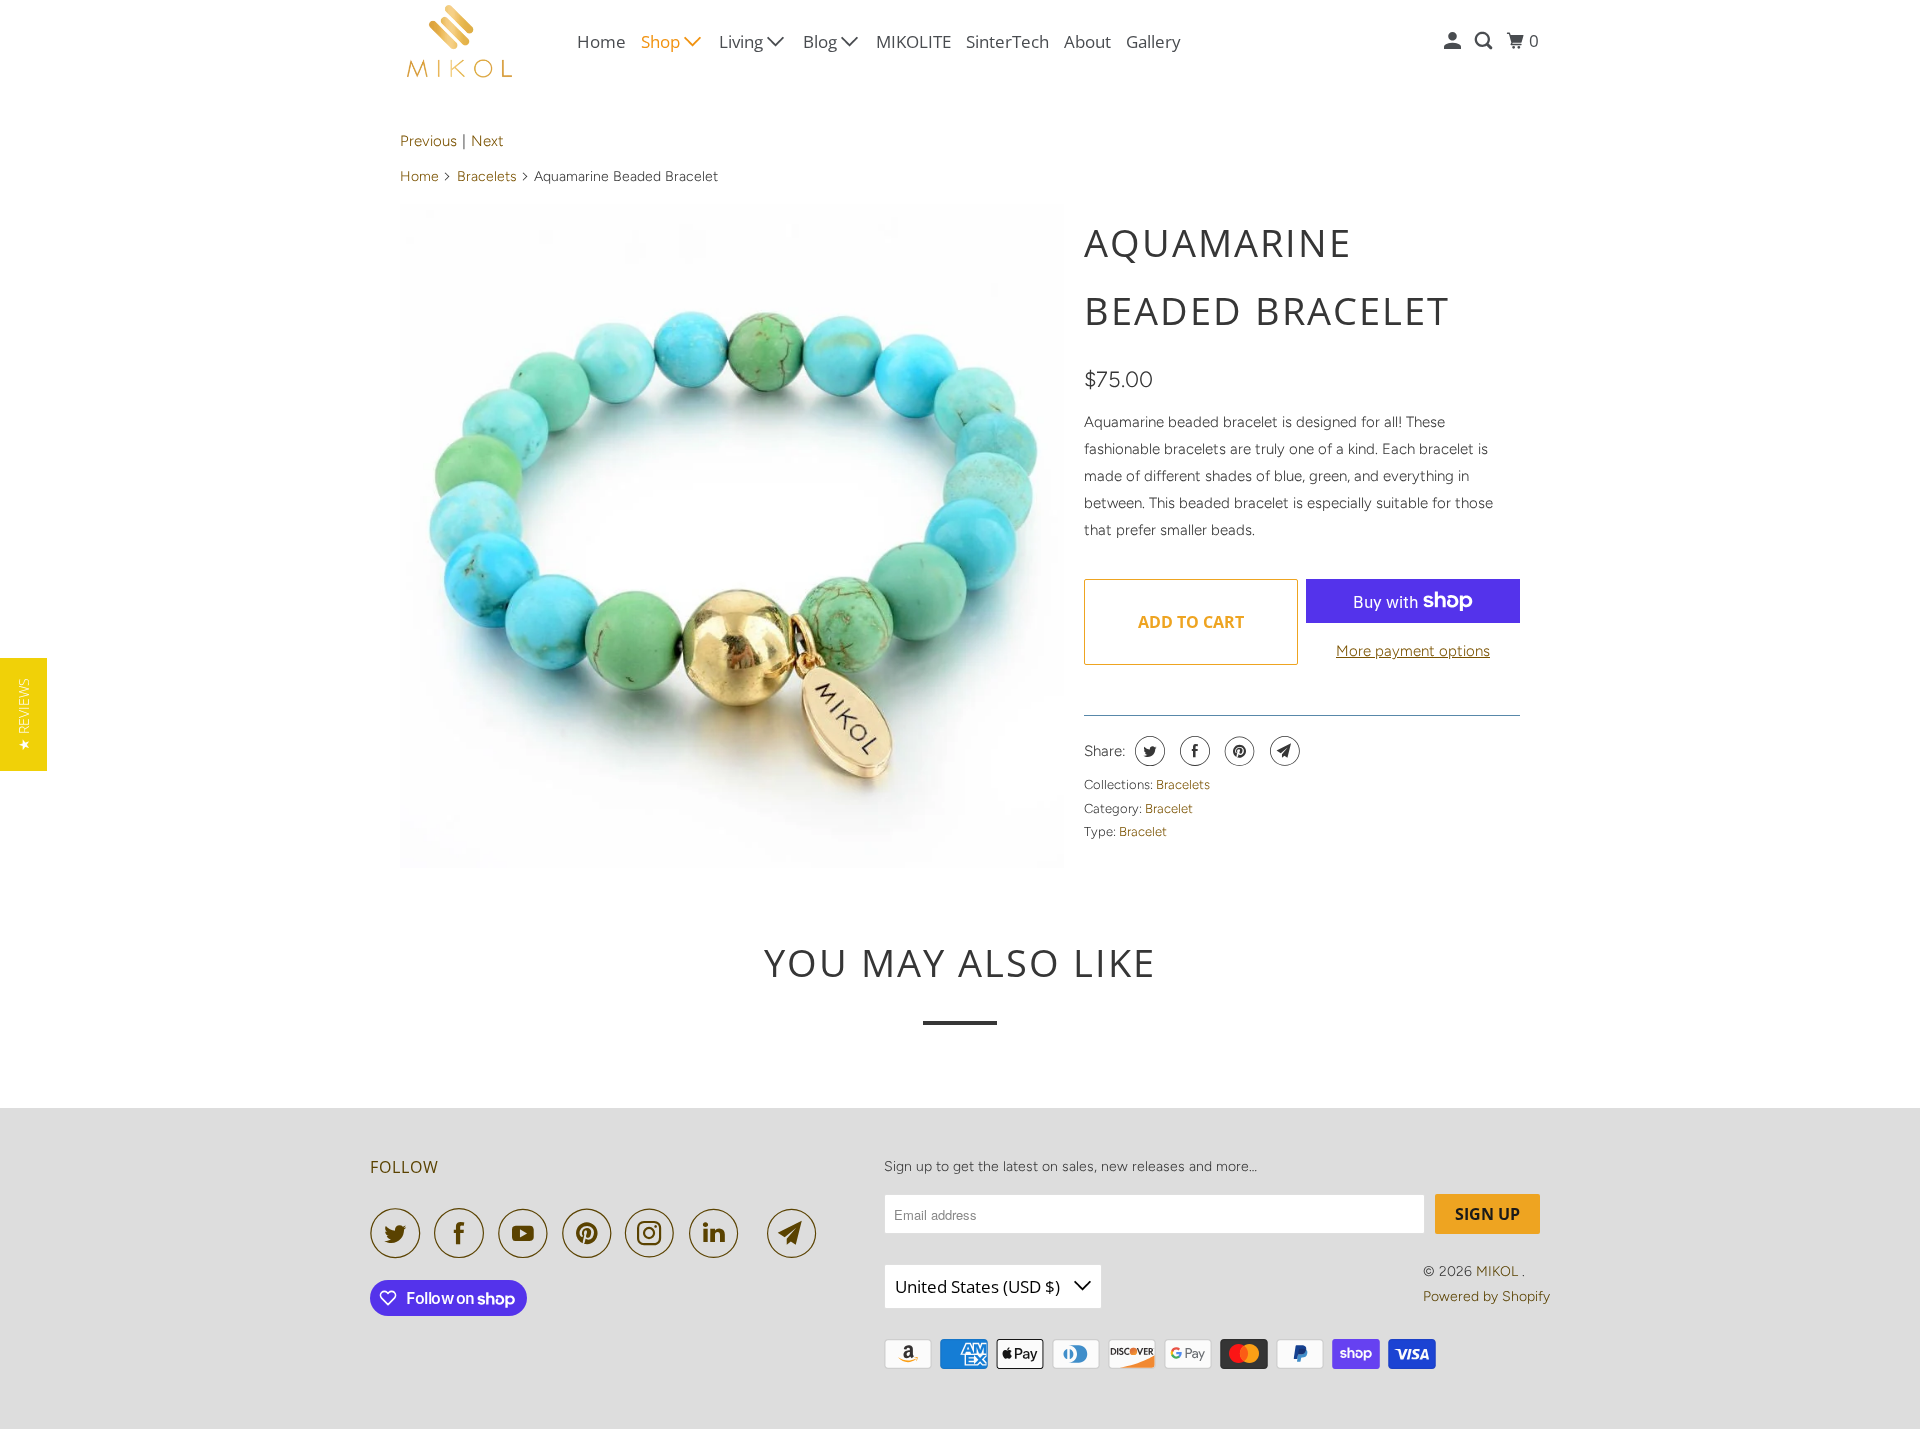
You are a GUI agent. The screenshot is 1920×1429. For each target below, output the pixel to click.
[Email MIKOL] (797, 1233)
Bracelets (487, 176)
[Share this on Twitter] (1147, 751)
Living (743, 41)
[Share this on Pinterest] (1237, 751)
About (1087, 41)
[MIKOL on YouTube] (528, 1233)
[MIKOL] (460, 41)
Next (487, 141)
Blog (822, 41)
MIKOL (1499, 1271)
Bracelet (1169, 808)
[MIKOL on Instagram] (655, 1233)
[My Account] (1454, 41)
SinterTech (1007, 41)
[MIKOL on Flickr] (758, 1233)
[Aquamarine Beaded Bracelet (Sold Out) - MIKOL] (732, 536)
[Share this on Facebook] (1192, 751)
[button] (23, 714)
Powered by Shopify (1486, 1296)
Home (601, 41)
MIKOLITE (913, 41)
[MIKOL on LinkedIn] (719, 1233)
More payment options (1413, 651)
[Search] (1485, 41)
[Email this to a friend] (1282, 751)
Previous (428, 141)
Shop (662, 41)
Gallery (1153, 41)
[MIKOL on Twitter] (400, 1233)
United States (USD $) (979, 1286)
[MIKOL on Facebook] (464, 1233)
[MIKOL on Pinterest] (591, 1233)
